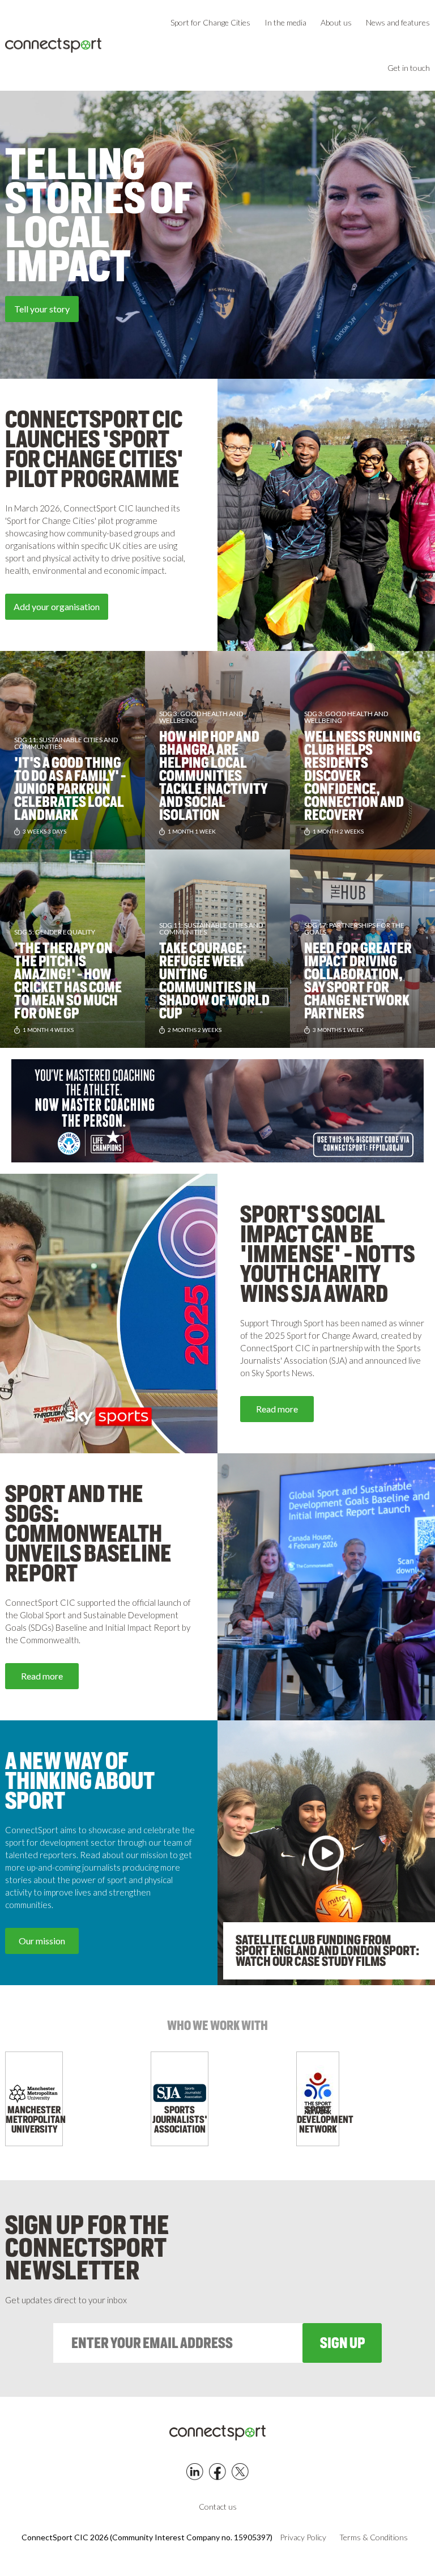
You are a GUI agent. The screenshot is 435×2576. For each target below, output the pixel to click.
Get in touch (409, 68)
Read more (277, 1409)
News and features (398, 22)
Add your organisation (57, 606)
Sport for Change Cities (210, 22)
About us (336, 22)
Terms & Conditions (374, 2537)
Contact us (218, 2507)
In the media (285, 22)
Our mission (42, 1941)
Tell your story (42, 309)
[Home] (53, 46)
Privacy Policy (303, 2537)
